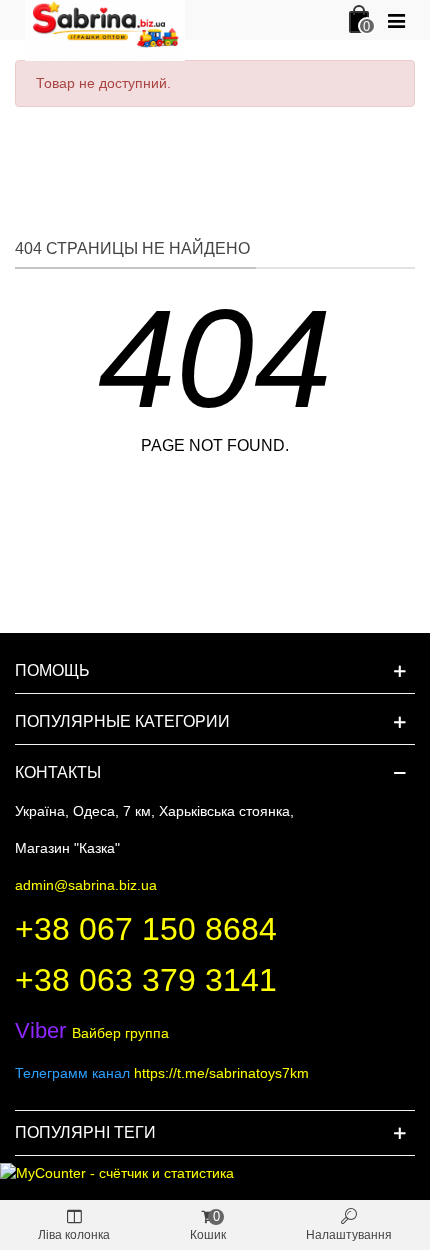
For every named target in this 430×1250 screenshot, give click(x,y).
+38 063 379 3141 (146, 980)
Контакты (58, 772)
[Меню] (396, 20)
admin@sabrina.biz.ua (86, 885)
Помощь (52, 670)
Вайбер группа (92, 1033)
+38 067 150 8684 (146, 929)
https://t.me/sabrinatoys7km (221, 1073)
